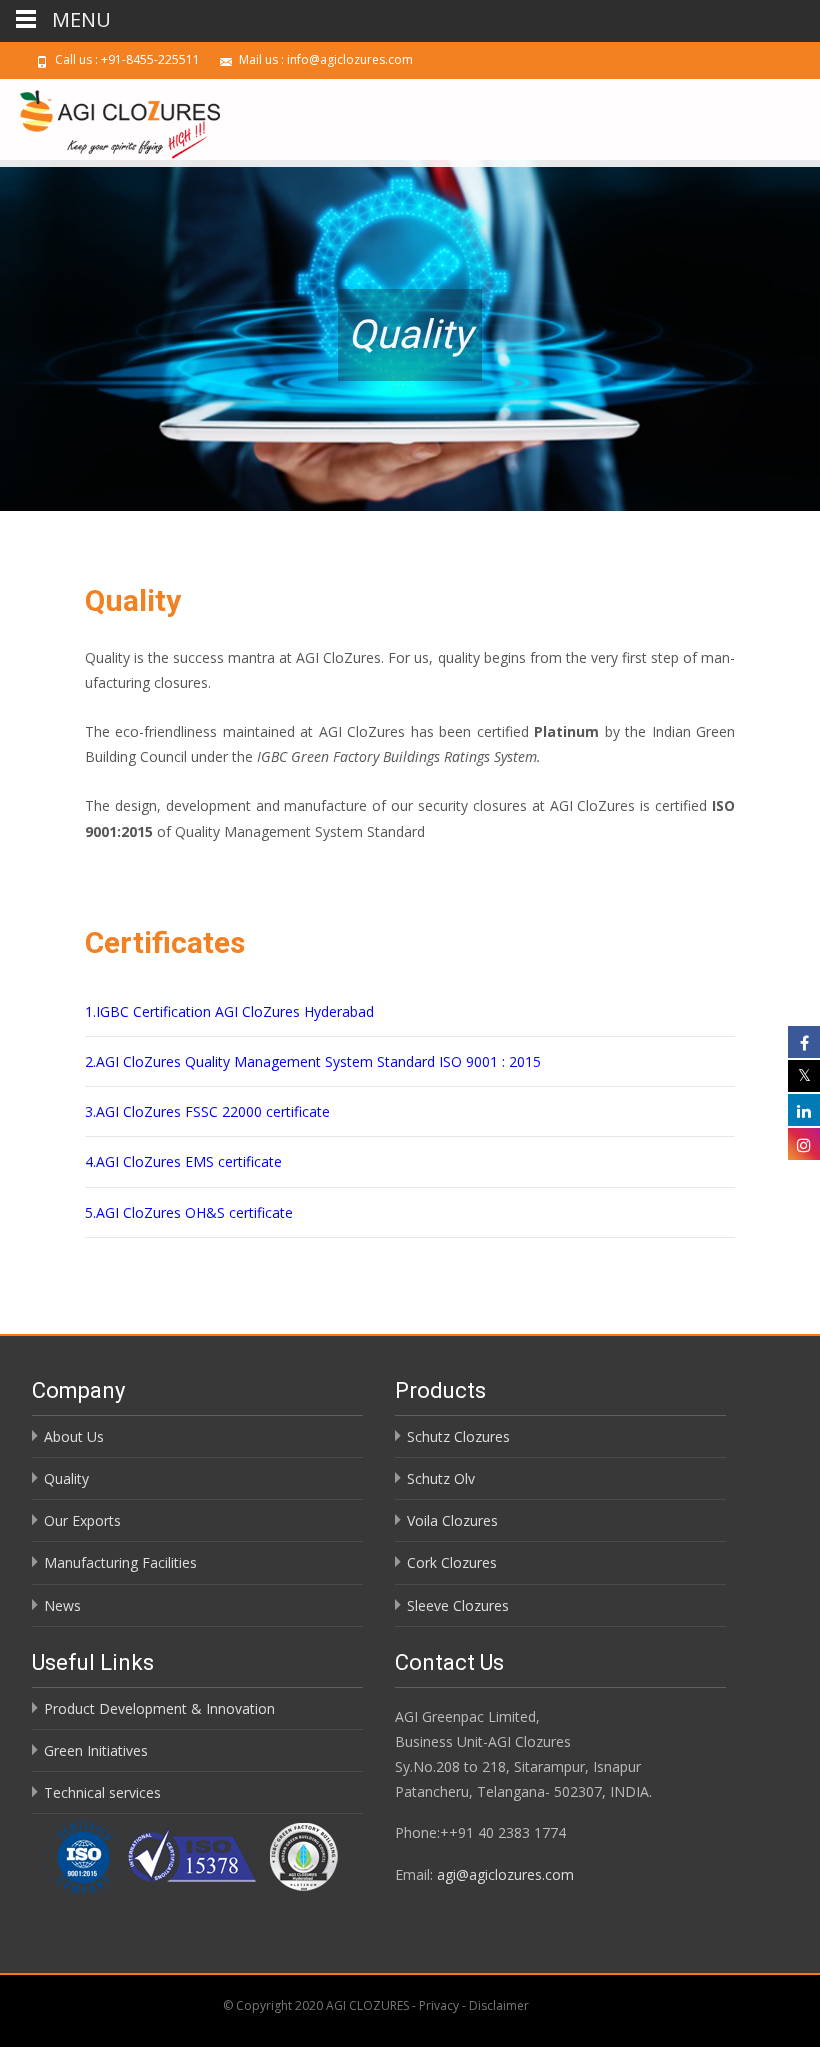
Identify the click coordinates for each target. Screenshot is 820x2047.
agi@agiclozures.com (505, 1874)
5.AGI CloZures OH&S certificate (191, 1212)
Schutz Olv (441, 1478)
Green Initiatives (96, 1750)
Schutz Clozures (458, 1436)
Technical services (102, 1792)
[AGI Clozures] (110, 119)
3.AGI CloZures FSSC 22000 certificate (209, 1111)
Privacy (440, 2005)
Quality (66, 1478)
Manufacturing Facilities (120, 1562)
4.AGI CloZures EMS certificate (185, 1161)
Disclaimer (499, 2005)
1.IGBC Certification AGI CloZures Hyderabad (231, 1011)
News (62, 1605)
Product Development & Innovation (159, 1708)
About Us (74, 1436)
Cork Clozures (452, 1562)
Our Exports (82, 1520)
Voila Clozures (452, 1520)
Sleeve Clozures (458, 1605)
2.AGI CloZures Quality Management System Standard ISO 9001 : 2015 (313, 1061)
